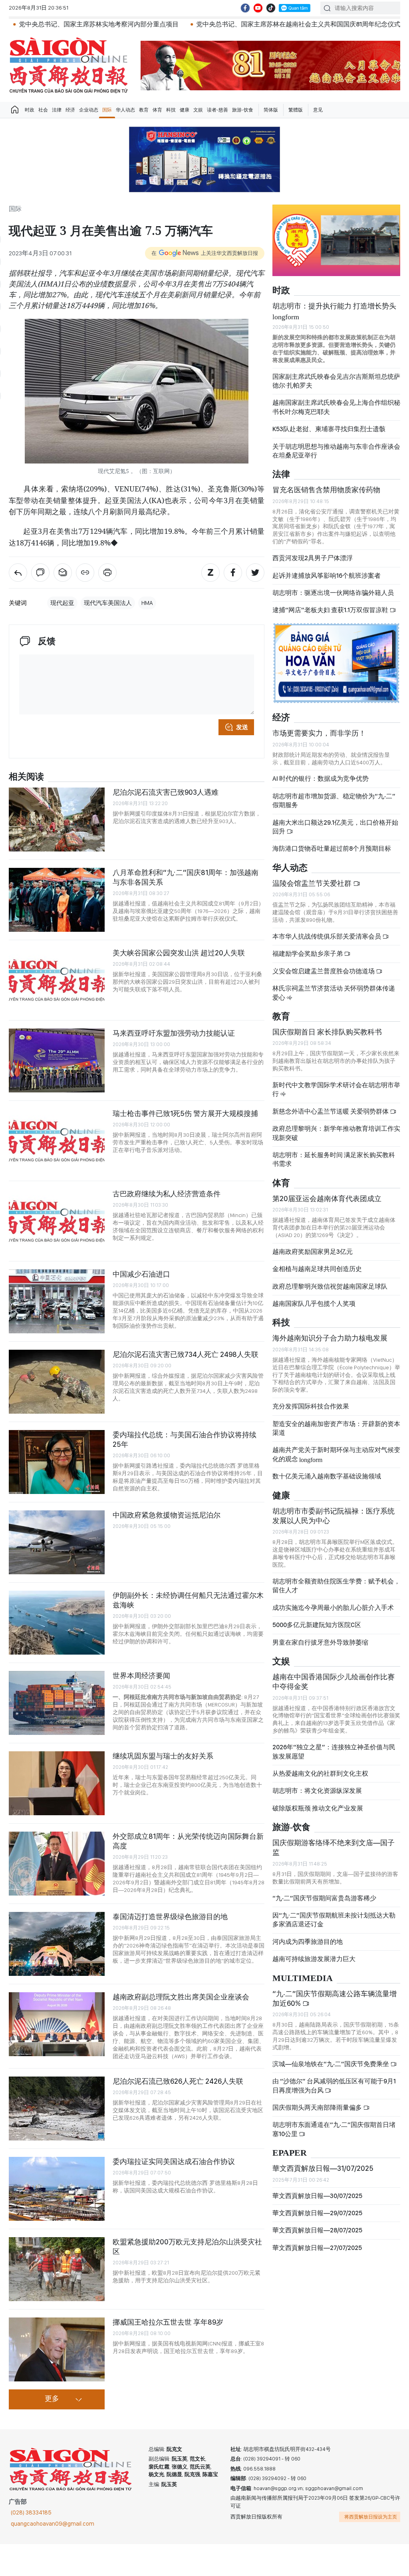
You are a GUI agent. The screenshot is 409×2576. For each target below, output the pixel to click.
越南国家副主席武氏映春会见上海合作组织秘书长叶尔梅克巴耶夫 (336, 407)
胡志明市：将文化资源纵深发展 (317, 1791)
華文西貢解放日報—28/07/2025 (317, 2230)
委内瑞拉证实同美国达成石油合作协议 (174, 2161)
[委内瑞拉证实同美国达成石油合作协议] (57, 2189)
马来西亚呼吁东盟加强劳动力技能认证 (174, 1033)
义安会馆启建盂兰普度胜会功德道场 (324, 971)
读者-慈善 (217, 110)
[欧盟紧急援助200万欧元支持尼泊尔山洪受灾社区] (57, 2269)
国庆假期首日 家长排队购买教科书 (327, 1032)
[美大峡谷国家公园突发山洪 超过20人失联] (57, 980)
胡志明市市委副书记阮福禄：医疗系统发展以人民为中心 (334, 1516)
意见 (318, 110)
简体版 (271, 110)
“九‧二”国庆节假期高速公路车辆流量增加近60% (335, 1998)
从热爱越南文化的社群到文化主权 (320, 1773)
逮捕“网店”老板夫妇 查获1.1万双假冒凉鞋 (331, 610)
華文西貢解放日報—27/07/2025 (317, 2248)
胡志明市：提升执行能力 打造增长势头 (334, 310)
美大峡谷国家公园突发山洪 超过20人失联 (179, 953)
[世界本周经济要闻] (57, 1703)
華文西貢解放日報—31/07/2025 (323, 2168)
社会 (43, 110)
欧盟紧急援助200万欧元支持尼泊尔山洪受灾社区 (187, 2247)
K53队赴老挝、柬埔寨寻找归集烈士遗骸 (329, 429)
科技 (171, 110)
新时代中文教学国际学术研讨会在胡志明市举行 (336, 1089)
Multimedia (303, 1978)
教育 (144, 110)
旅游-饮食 (243, 110)
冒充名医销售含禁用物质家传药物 (326, 490)
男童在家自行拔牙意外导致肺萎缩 (320, 1642)
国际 (107, 110)
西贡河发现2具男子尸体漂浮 (313, 558)
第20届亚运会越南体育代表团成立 (327, 1198)
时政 (30, 110)
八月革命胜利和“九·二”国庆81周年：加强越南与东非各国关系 (186, 877)
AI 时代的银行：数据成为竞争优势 (321, 779)
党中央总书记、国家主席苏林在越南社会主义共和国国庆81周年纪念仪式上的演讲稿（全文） (255, 24)
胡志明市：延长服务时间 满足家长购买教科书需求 (334, 1159)
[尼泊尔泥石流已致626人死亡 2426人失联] (57, 2109)
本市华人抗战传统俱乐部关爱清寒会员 (327, 936)
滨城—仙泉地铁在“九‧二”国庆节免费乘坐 (331, 2064)
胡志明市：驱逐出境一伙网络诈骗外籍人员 (333, 593)
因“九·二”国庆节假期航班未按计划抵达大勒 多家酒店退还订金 (334, 1920)
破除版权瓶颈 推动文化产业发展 (318, 1808)
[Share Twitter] (255, 573)
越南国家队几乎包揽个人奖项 (314, 1304)
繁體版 (296, 110)
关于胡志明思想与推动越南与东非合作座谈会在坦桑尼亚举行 (336, 451)
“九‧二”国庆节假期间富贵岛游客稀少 (324, 1898)
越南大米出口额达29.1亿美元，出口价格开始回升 (335, 827)
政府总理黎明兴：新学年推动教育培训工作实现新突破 (336, 1133)
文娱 (198, 110)
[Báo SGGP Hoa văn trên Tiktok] (271, 8)
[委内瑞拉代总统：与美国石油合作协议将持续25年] (57, 1462)
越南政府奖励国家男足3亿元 (313, 1252)
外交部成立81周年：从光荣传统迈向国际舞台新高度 (188, 1841)
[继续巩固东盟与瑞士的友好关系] (57, 1783)
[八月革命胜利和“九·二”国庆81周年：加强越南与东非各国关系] (57, 900)
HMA (147, 603)
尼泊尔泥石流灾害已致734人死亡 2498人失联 (186, 1354)
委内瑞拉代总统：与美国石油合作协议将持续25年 (185, 1439)
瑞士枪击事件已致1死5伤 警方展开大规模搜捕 (185, 1113)
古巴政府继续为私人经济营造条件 (167, 1194)
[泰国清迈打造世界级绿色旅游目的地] (57, 1944)
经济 (70, 110)
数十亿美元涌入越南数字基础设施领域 (327, 1476)
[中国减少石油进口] (57, 1301)
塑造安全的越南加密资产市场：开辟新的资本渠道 (336, 1428)
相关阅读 (26, 777)
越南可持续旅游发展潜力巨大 (314, 1959)
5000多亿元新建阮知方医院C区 (317, 1625)
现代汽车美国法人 (108, 603)
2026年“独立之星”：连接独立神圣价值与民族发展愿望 (334, 1751)
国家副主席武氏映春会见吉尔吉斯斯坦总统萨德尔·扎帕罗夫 (336, 381)
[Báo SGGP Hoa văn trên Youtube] (258, 8)
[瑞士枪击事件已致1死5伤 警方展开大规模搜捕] (57, 1141)
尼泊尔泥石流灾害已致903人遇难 (166, 792)
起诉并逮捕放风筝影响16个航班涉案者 (327, 576)
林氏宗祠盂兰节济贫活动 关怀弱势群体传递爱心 (334, 993)
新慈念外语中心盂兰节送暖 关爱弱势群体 (331, 1111)
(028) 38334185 (31, 2512)
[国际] (18, 573)
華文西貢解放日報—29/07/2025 (317, 2213)
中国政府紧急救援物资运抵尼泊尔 (167, 1515)
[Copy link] (85, 573)
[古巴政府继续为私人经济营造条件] (57, 1221)
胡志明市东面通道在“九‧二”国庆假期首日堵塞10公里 (334, 2129)
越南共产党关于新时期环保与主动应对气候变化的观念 (336, 1454)
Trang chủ (15, 110)
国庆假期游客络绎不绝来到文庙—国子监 (334, 1847)
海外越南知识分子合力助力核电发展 (330, 1338)
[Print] (107, 573)
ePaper (290, 2153)
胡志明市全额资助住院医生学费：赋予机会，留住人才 (336, 1586)
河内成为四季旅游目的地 (308, 1942)
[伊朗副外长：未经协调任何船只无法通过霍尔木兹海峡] (57, 1623)
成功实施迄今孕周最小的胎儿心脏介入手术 (333, 1608)
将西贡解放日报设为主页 (371, 2517)
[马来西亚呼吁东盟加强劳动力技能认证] (57, 1060)
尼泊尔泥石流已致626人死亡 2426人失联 (178, 2081)
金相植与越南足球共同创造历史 (317, 1269)
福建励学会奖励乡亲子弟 (308, 954)
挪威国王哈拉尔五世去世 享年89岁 (168, 2322)
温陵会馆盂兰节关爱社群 (313, 883)
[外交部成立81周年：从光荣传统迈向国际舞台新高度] (57, 1864)
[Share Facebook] (233, 573)
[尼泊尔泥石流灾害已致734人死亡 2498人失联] (57, 1382)
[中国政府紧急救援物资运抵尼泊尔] (57, 1542)
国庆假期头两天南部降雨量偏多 (318, 2108)
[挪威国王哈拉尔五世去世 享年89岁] (57, 2349)
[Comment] (40, 573)
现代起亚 (62, 603)
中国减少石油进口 (141, 1274)
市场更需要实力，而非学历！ (319, 733)
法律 (57, 110)
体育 (157, 110)
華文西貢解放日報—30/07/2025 (317, 2196)
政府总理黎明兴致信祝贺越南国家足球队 (330, 1286)
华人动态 (125, 110)
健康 (185, 110)
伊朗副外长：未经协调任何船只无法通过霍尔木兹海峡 (188, 1600)
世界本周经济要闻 (141, 1676)
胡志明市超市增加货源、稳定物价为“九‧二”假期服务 (334, 801)
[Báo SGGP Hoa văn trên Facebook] (245, 8)
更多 (52, 2399)
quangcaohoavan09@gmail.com (53, 2524)
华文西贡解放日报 (69, 65)
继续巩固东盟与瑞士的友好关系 (163, 1756)
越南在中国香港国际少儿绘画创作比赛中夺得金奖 (334, 1682)
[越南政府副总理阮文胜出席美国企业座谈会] (57, 2024)
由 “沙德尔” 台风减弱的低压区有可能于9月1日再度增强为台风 (334, 2086)
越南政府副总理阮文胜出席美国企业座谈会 (181, 1997)
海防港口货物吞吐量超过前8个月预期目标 (332, 848)
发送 (242, 727)
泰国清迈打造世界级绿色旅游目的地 (170, 1917)
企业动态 (89, 110)
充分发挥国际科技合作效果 (311, 1406)
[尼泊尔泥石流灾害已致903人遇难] (57, 820)
